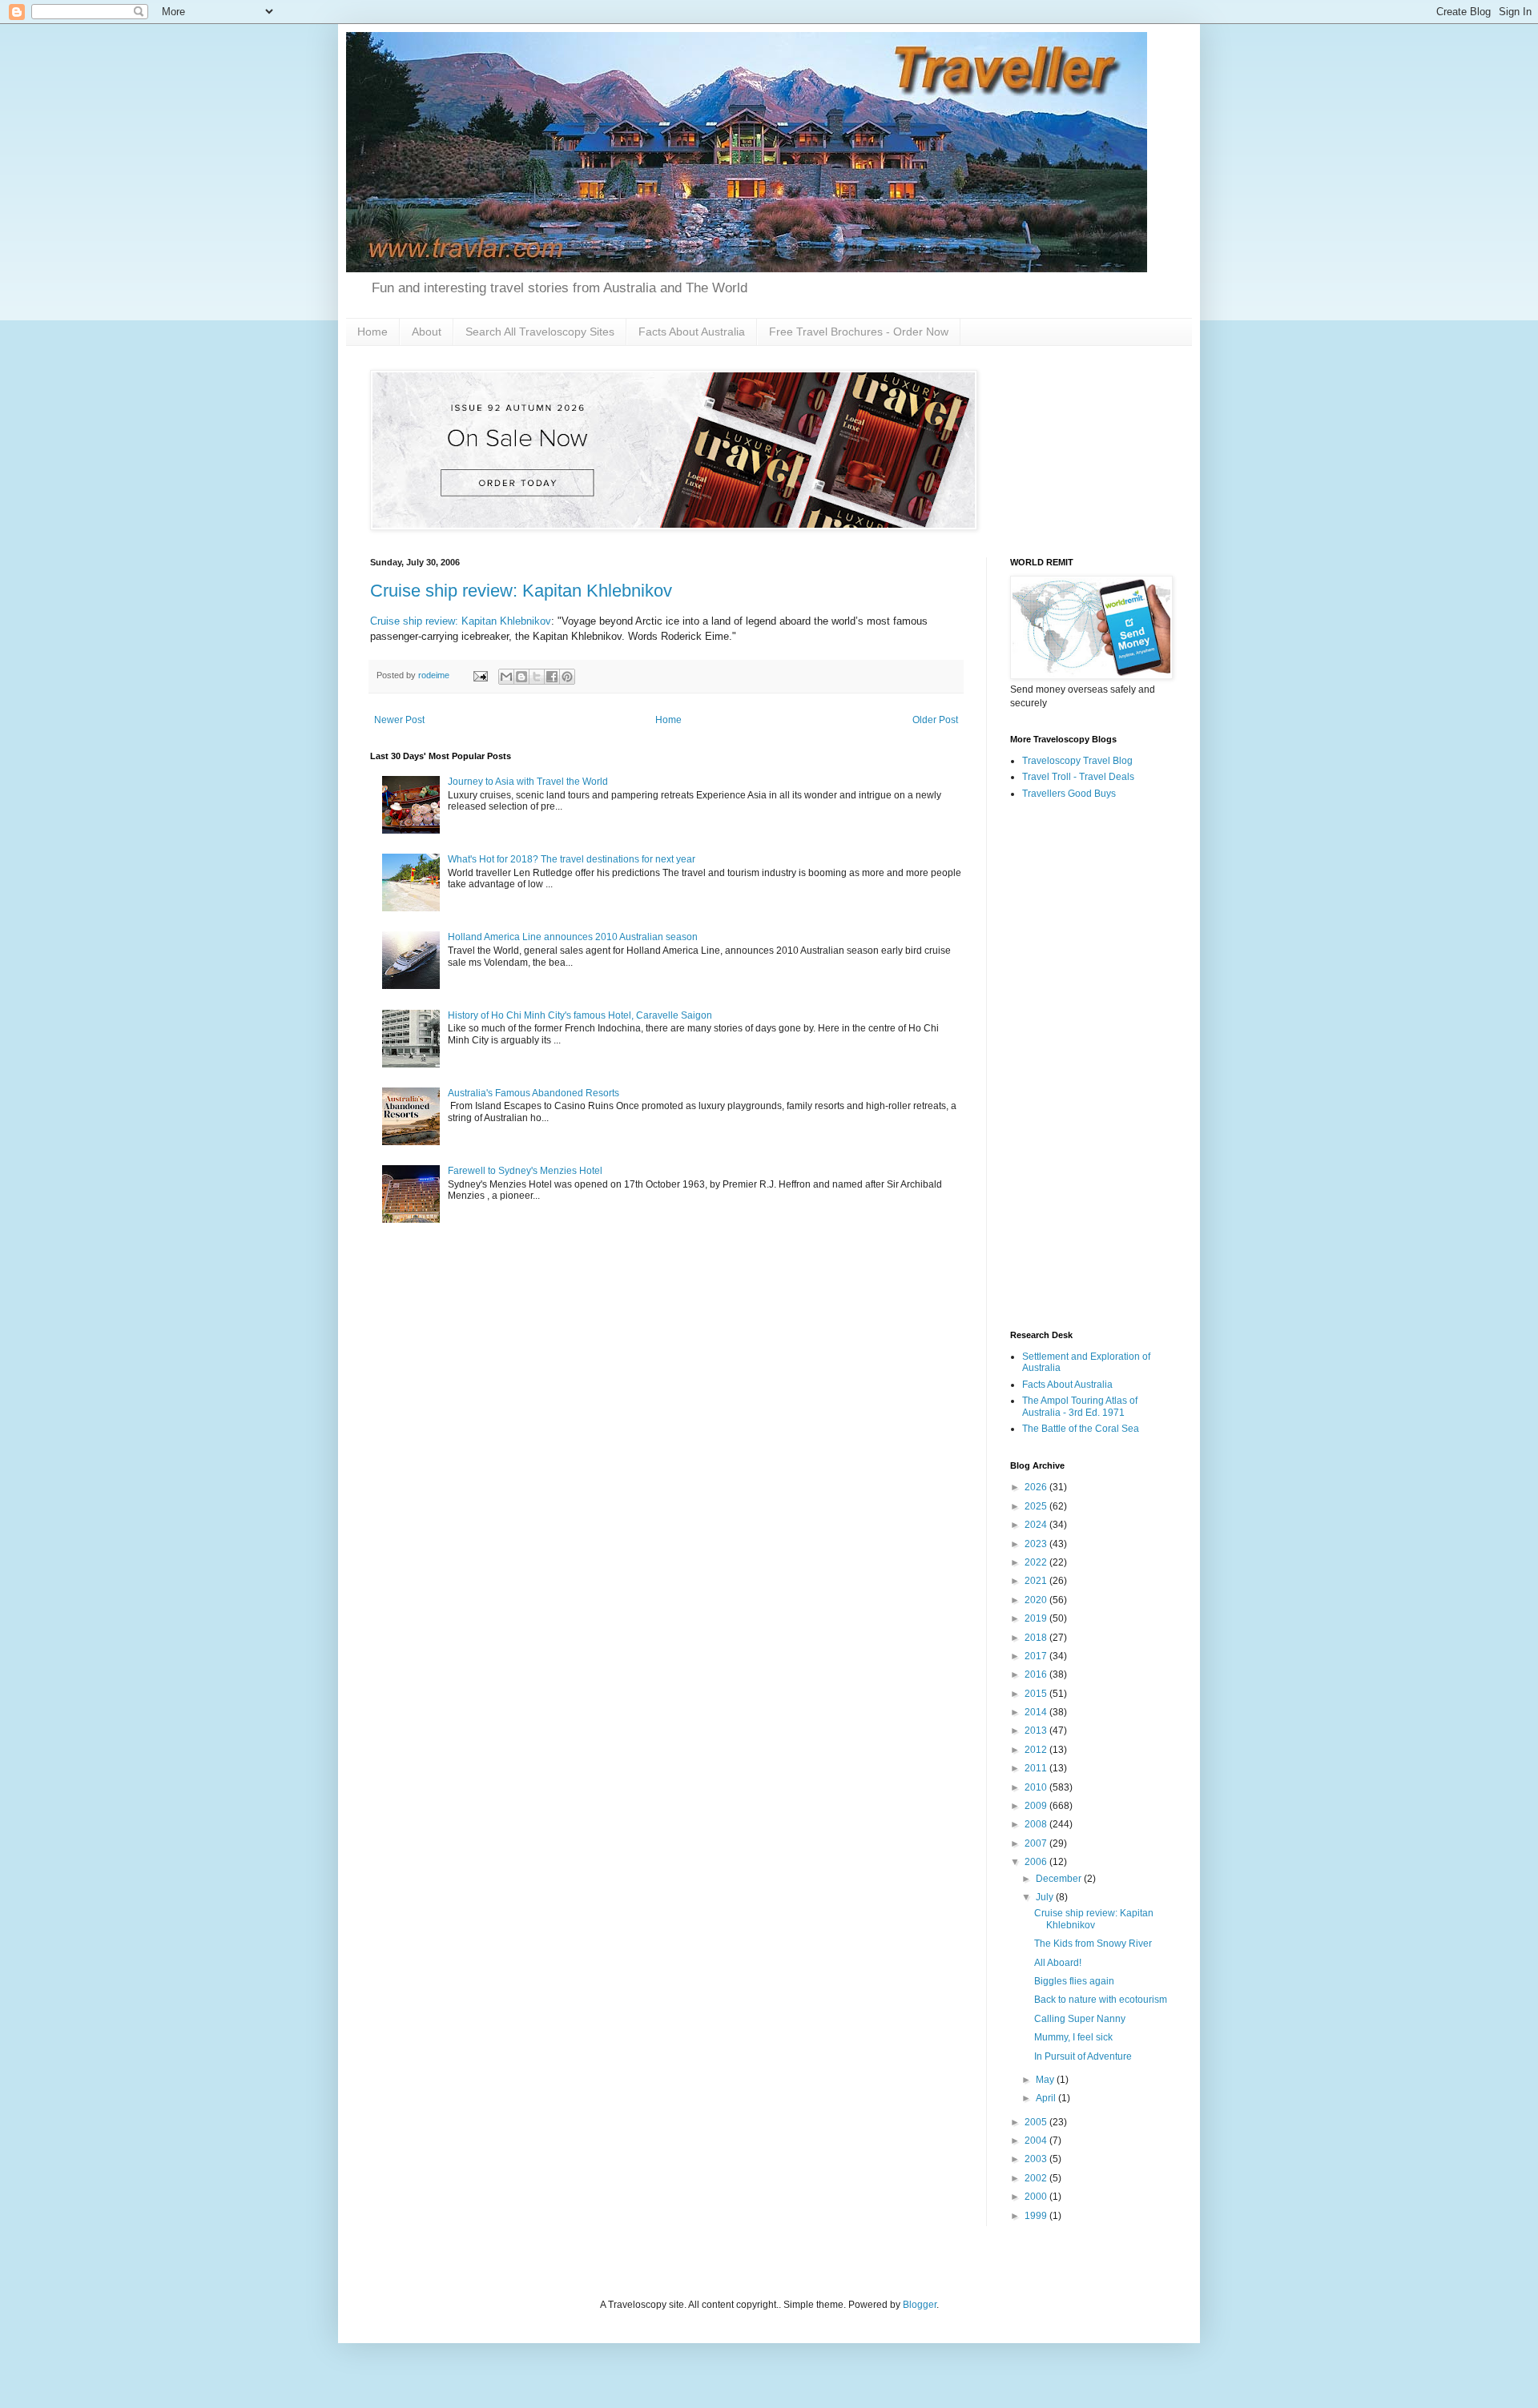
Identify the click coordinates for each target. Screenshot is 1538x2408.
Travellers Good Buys (1069, 794)
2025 (1037, 1506)
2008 (1037, 1824)
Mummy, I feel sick (1073, 2037)
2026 (1037, 1487)
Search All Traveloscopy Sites (540, 332)
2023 (1037, 1544)
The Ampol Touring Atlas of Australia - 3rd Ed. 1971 (1080, 1406)
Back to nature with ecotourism (1101, 2000)
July (1046, 1897)
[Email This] (506, 677)
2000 (1037, 2197)
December (1060, 1879)
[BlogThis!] (521, 677)
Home (372, 332)
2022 (1037, 1562)
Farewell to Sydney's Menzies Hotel (525, 1171)
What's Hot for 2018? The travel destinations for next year (572, 859)
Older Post (935, 720)
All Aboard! (1058, 1963)
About (427, 332)
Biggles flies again (1074, 1981)
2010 (1037, 1787)
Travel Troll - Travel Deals (1078, 777)
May (1046, 2080)
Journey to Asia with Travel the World (528, 782)
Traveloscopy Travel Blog (1077, 761)
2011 (1037, 1768)
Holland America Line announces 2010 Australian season (573, 937)
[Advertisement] (1089, 1066)
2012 (1037, 1750)
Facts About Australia (692, 332)
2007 (1037, 1843)
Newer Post (399, 720)
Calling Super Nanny (1080, 2019)
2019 (1037, 1618)
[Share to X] (537, 677)
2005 (1037, 2122)
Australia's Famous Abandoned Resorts (533, 1093)
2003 (1037, 2159)
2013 (1037, 1731)
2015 (1037, 1694)
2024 (1037, 1525)
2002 (1037, 2178)
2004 (1037, 2141)
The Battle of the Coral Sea (1081, 1429)
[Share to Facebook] (552, 677)
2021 (1037, 1581)
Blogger (920, 2305)
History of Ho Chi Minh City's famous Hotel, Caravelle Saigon (580, 1015)
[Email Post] (480, 675)
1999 (1037, 2216)
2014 (1037, 1712)
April (1047, 2098)
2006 (1037, 1862)
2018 (1037, 1638)
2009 (1037, 1806)
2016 (1037, 1674)
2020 (1037, 1600)
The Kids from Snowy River (1093, 1944)
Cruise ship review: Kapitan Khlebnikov (521, 591)
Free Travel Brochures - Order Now (859, 332)
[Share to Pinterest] (567, 677)
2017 (1037, 1656)
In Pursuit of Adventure (1083, 2056)
